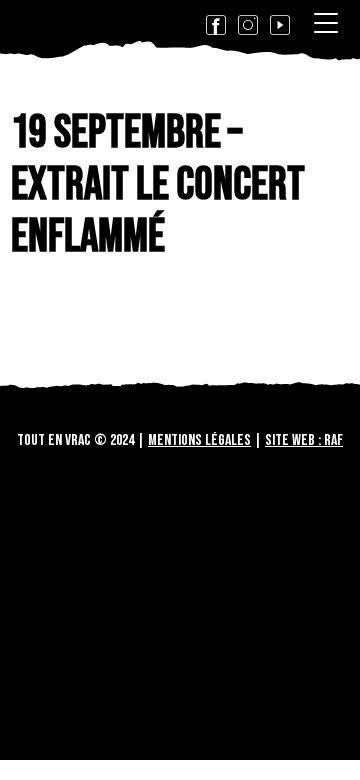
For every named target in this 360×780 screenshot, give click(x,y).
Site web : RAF (304, 440)
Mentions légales (199, 440)
